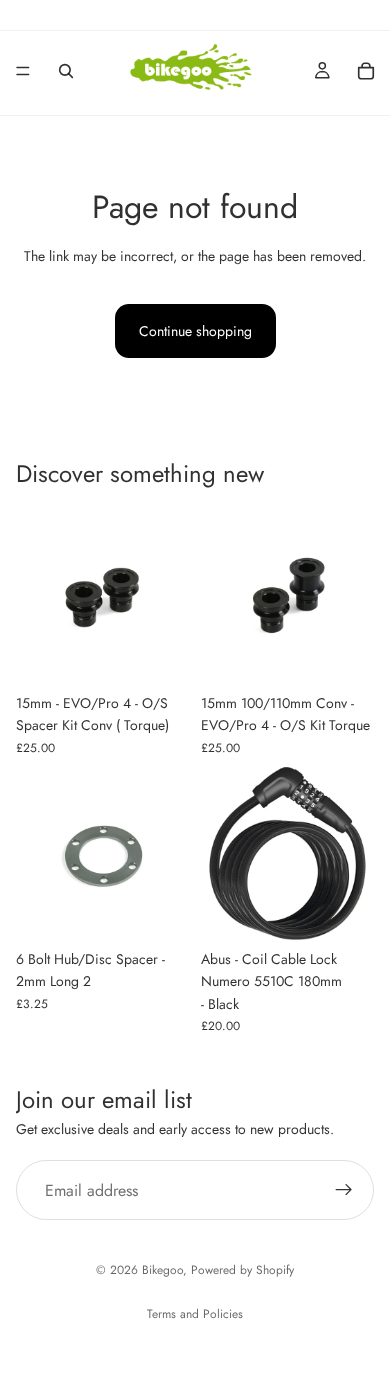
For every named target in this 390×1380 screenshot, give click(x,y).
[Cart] (366, 71)
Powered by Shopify (242, 1270)
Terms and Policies (195, 1314)
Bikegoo (162, 1270)
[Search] (66, 71)
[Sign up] (344, 1190)
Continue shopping (195, 331)
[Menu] (23, 71)
